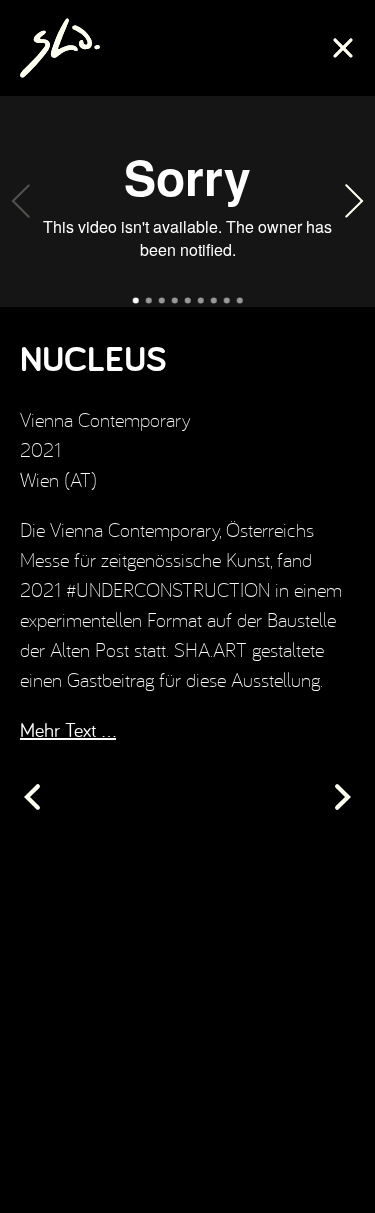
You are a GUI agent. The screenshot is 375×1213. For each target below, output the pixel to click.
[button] (24, 201)
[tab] (136, 300)
